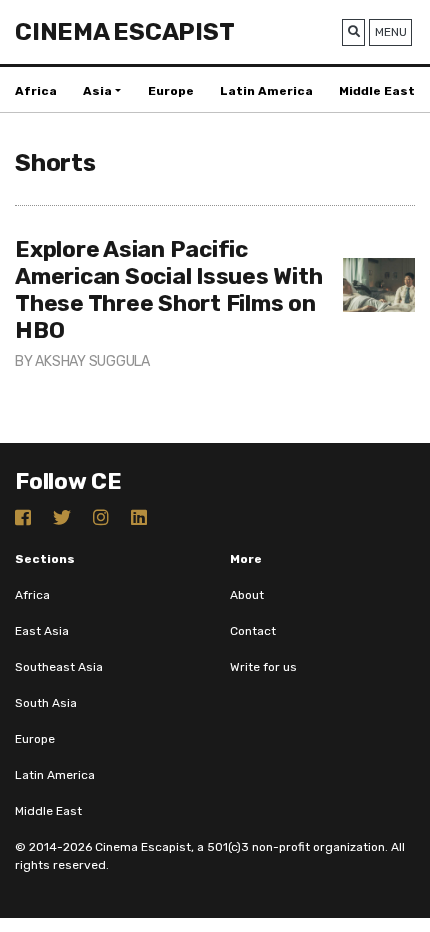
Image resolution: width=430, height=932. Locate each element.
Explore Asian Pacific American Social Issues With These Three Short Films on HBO (168, 290)
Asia (97, 91)
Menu (391, 32)
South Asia (46, 703)
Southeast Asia (59, 667)
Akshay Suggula (92, 361)
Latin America (266, 91)
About (247, 595)
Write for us (263, 667)
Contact (253, 631)
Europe (171, 91)
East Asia (42, 631)
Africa (36, 91)
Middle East (377, 91)
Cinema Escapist (124, 32)
